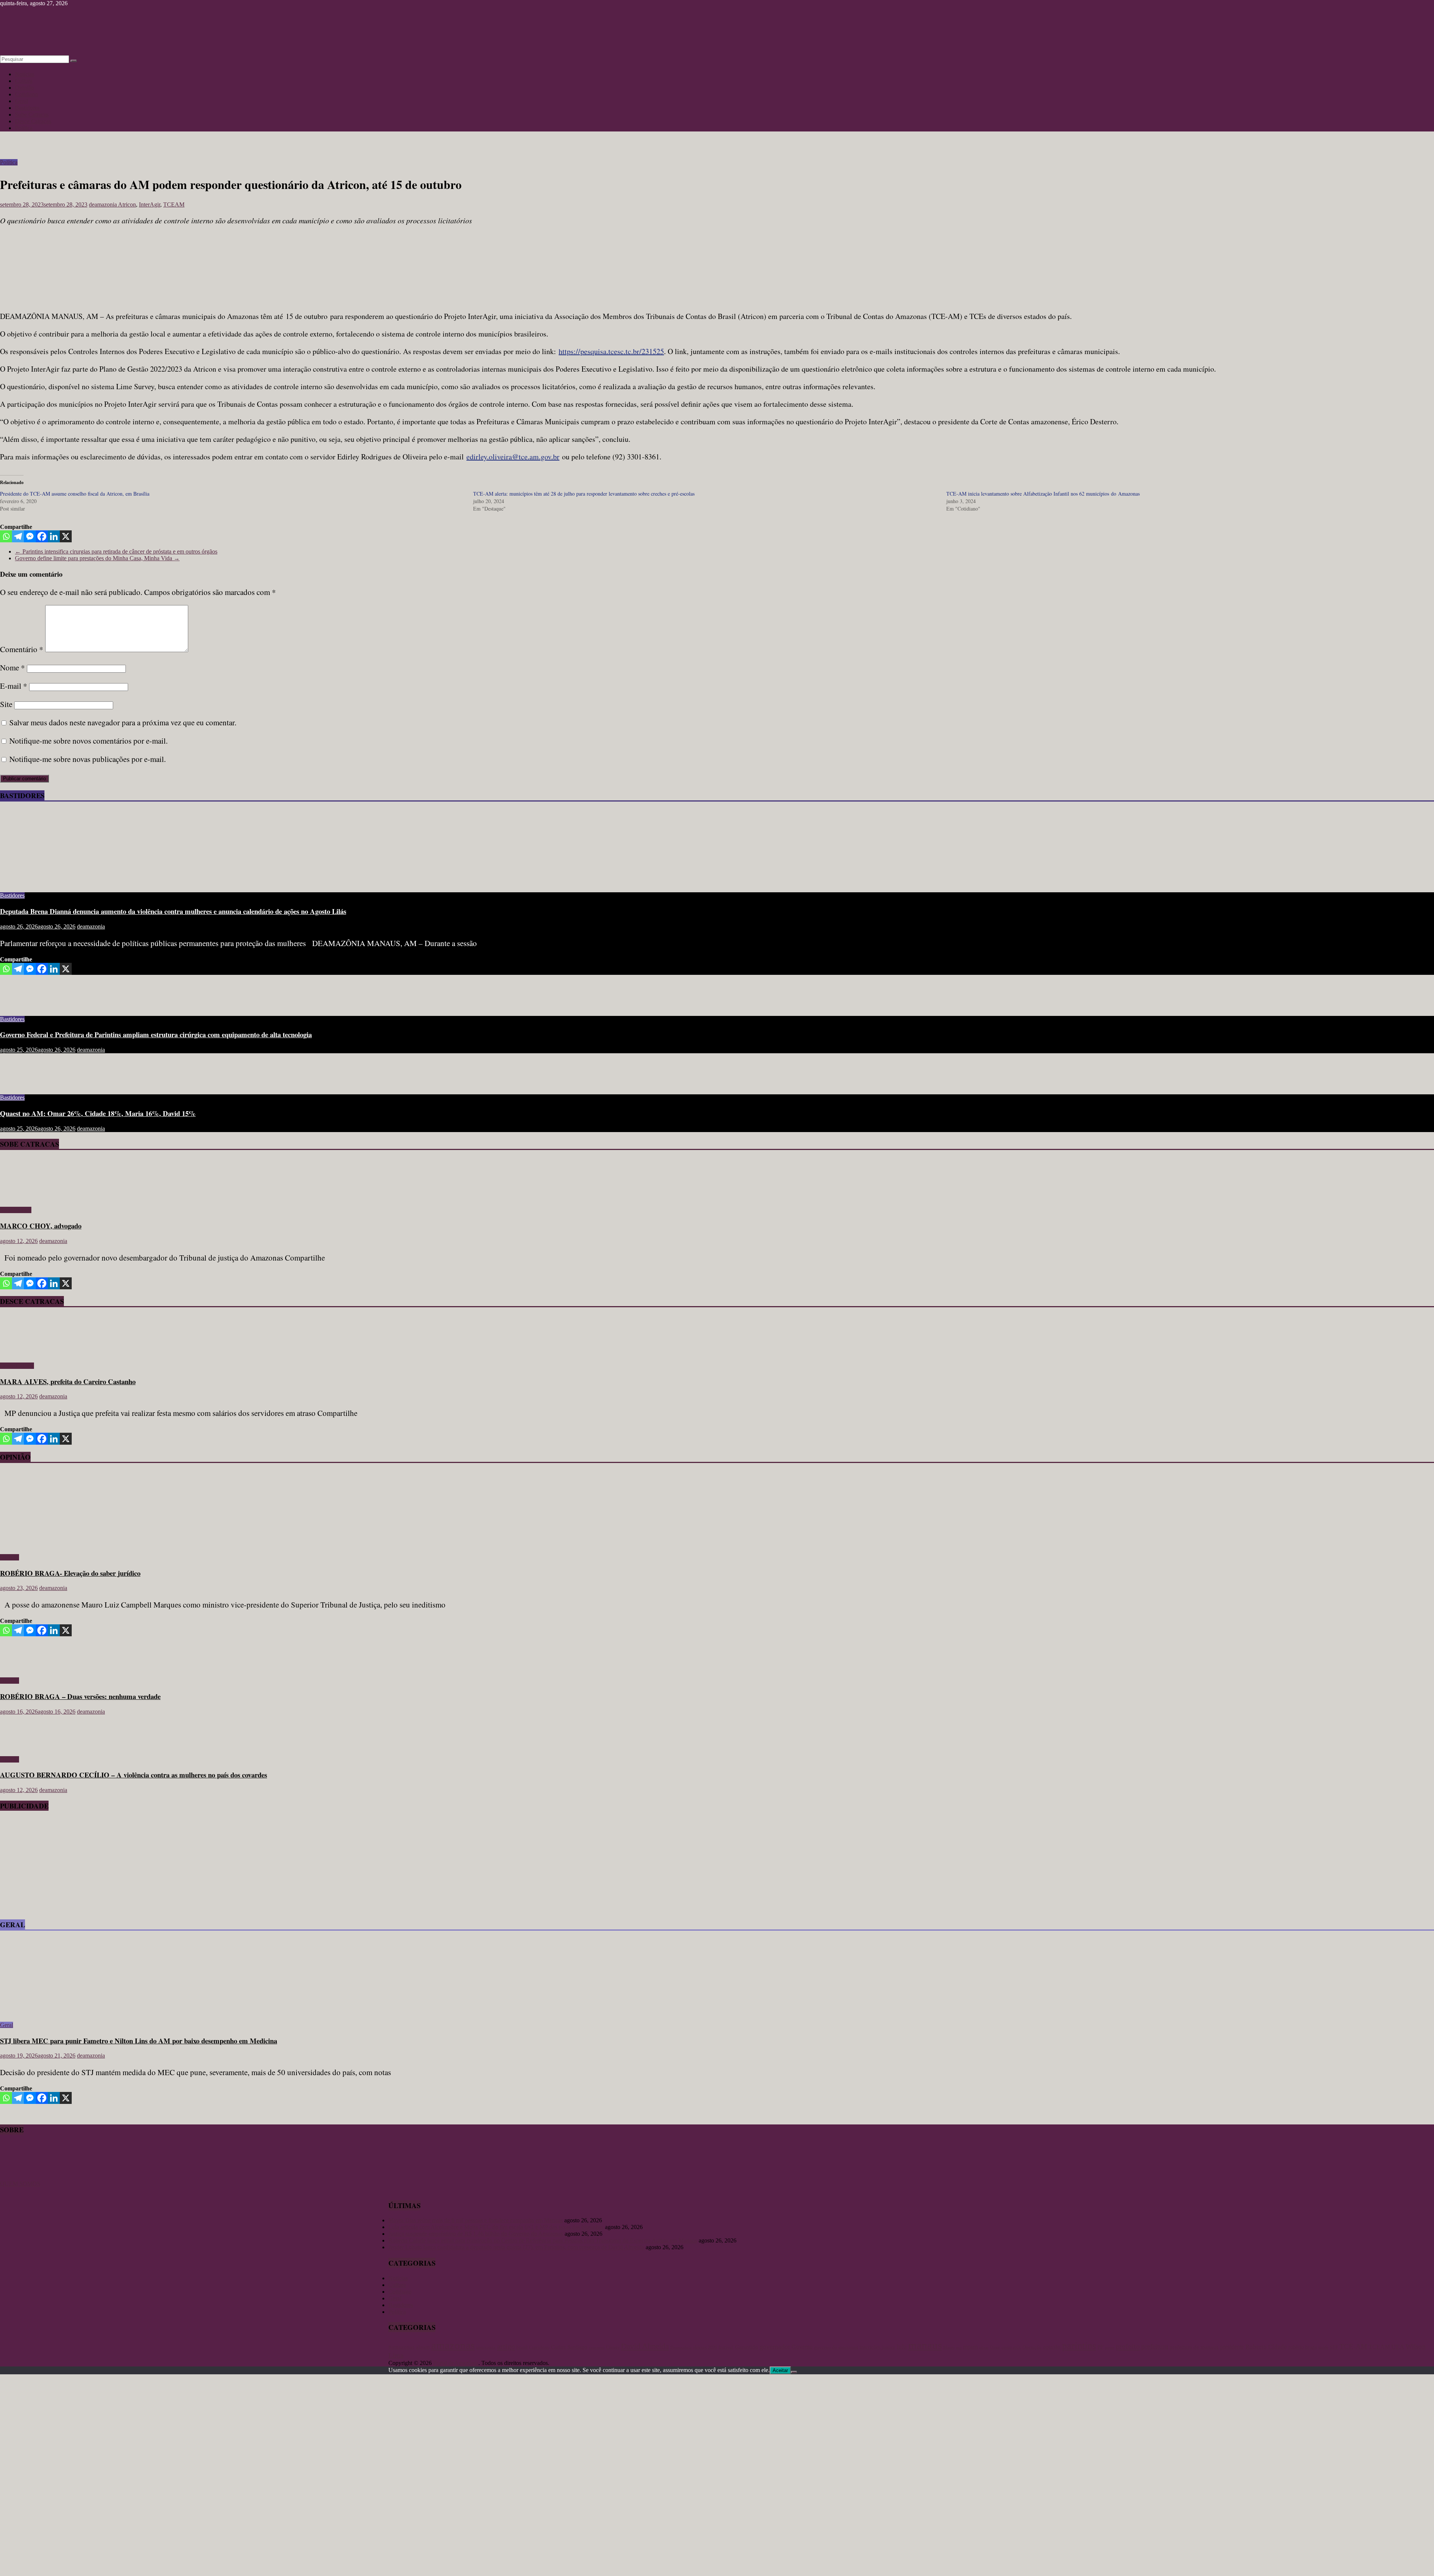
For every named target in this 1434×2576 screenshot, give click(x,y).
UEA (1398, 2347)
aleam (423, 2347)
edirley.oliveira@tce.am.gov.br (513, 457)
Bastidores (27, 108)
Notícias (25, 74)
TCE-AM (1353, 2346)
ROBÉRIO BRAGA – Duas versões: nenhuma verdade (80, 1696)
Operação (1032, 2347)
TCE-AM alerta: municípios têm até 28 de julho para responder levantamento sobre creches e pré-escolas (584, 494)
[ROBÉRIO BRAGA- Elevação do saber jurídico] (73, 1545)
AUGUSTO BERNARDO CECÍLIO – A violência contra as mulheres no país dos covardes (134, 1775)
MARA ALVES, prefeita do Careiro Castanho (68, 1381)
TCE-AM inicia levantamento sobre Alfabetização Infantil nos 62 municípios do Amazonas (1043, 494)
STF (1334, 2347)
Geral (21, 101)
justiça (888, 2347)
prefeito (1128, 2346)
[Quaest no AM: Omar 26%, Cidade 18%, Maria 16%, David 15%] (24, 1085)
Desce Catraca (17, 1366)
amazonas (453, 2345)
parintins (1079, 2346)
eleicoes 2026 (705, 2347)
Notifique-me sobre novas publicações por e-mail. (88, 759)
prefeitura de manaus (1194, 2347)
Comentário (22, 649)
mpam (970, 2347)
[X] (66, 536)
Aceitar (780, 2370)
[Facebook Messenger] (30, 536)
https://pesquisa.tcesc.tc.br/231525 (611, 351)
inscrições (870, 2347)
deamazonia (103, 204)
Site (6, 704)
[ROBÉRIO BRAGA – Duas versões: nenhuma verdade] (24, 1668)
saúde (1323, 2347)
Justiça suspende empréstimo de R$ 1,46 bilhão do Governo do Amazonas (476, 2234)
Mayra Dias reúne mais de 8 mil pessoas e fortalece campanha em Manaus (476, 2220)
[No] (794, 2372)
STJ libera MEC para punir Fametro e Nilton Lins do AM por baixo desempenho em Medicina (139, 2041)
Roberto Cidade (1266, 2347)
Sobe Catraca (16, 1210)
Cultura (24, 81)
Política (24, 128)
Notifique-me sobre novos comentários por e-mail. (89, 741)
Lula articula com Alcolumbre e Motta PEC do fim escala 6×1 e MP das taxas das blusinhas (496, 2227)
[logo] (19, 2177)
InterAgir (150, 204)
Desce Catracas (33, 121)
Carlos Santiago (569, 2347)
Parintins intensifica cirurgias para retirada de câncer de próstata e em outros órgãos (116, 551)
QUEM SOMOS (20, 2184)
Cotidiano (27, 94)
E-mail (14, 686)
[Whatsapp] (6, 536)
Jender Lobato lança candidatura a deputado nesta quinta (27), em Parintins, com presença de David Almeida (516, 2247)
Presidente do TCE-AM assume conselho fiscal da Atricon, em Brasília (75, 494)
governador (775, 2347)
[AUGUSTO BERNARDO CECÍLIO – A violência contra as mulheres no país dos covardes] (24, 1747)
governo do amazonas (836, 2347)
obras (984, 2347)
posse (1110, 2348)
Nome (13, 667)
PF (1101, 2347)
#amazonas (401, 2347)
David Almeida (645, 2346)
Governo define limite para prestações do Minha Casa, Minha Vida (97, 558)
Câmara (613, 2347)
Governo (802, 2347)
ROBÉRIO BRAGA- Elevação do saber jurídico (70, 1573)
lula (902, 2347)
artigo (506, 2346)
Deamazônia (681, 2347)
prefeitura (1155, 2346)
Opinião (24, 88)
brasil (522, 2347)
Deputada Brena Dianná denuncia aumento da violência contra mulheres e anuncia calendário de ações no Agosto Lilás (173, 911)
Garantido (747, 2347)
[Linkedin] (54, 536)
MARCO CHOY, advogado (41, 1226)
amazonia (486, 2347)
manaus (925, 2345)
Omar (995, 2347)
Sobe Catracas (32, 114)
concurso (597, 2348)
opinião (1052, 2347)
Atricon (127, 204)
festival (726, 2347)
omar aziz (1011, 2347)
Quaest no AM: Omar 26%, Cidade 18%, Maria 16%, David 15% (98, 1113)
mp (959, 2348)
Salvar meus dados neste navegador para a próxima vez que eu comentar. (123, 722)
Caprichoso (539, 2348)
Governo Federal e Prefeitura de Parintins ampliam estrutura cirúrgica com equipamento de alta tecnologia (156, 1034)
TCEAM (174, 204)
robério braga (1303, 2347)
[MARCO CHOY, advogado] (21, 1197)
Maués (949, 2347)
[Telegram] (18, 536)
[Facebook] (42, 536)
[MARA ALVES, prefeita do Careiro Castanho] (21, 1353)
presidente (1232, 2347)
